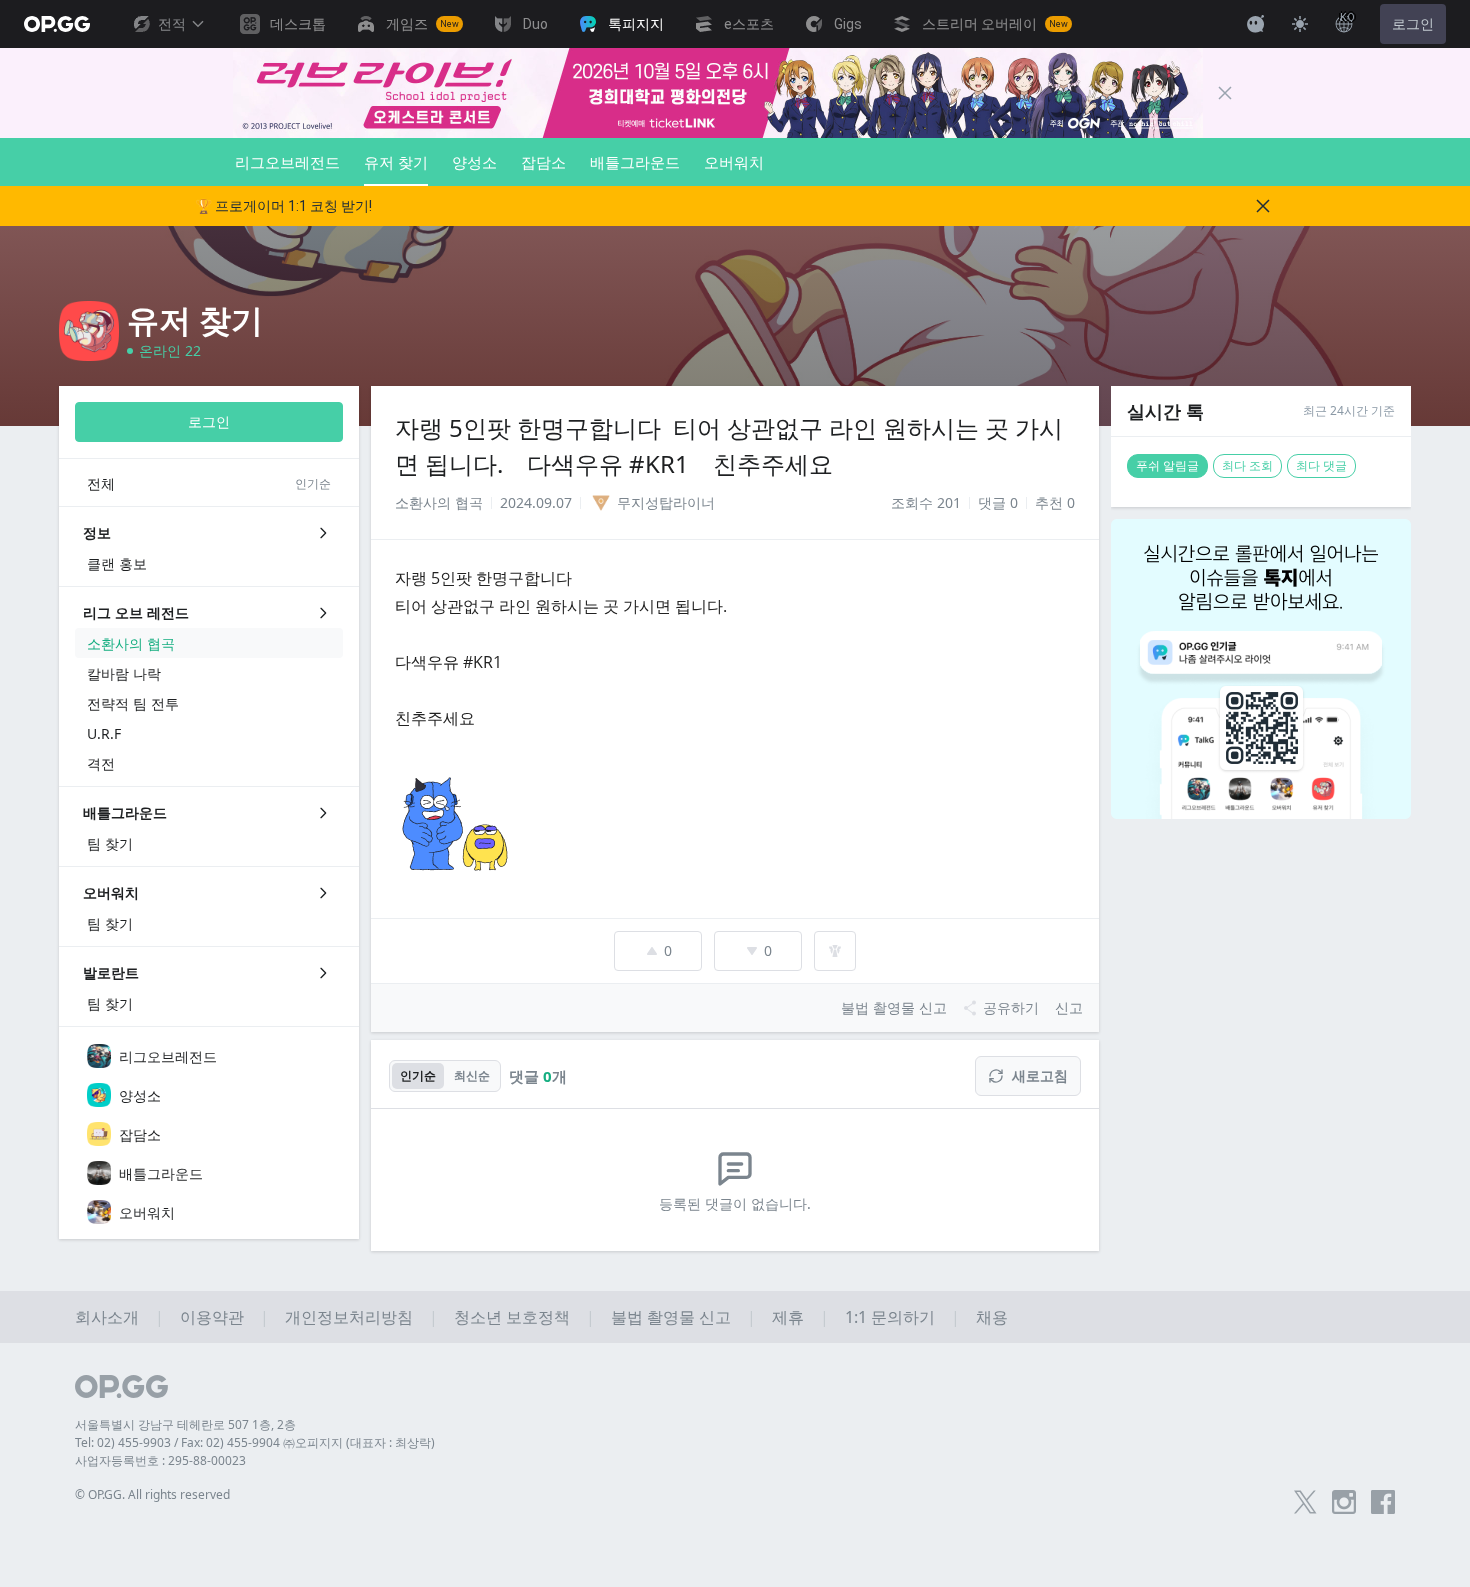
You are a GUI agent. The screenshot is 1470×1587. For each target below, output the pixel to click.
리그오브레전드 (287, 162)
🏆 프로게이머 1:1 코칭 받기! (283, 206)
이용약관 (212, 1317)
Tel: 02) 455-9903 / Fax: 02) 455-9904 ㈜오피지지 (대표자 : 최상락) (255, 1442)
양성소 (474, 162)
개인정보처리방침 (349, 1317)
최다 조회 (1247, 465)
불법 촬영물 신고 (671, 1317)
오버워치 (734, 162)
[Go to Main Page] (57, 24)
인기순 (418, 1075)
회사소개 (107, 1317)
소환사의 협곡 (439, 502)
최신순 (472, 1075)
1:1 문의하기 (890, 1317)
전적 (172, 24)
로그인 (1413, 24)
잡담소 (543, 162)
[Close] (1225, 93)
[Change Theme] (1300, 24)
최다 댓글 (1321, 465)
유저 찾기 (396, 162)
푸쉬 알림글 (1167, 465)
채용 (992, 1317)
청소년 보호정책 (512, 1317)
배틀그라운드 (635, 162)
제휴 (788, 1317)
